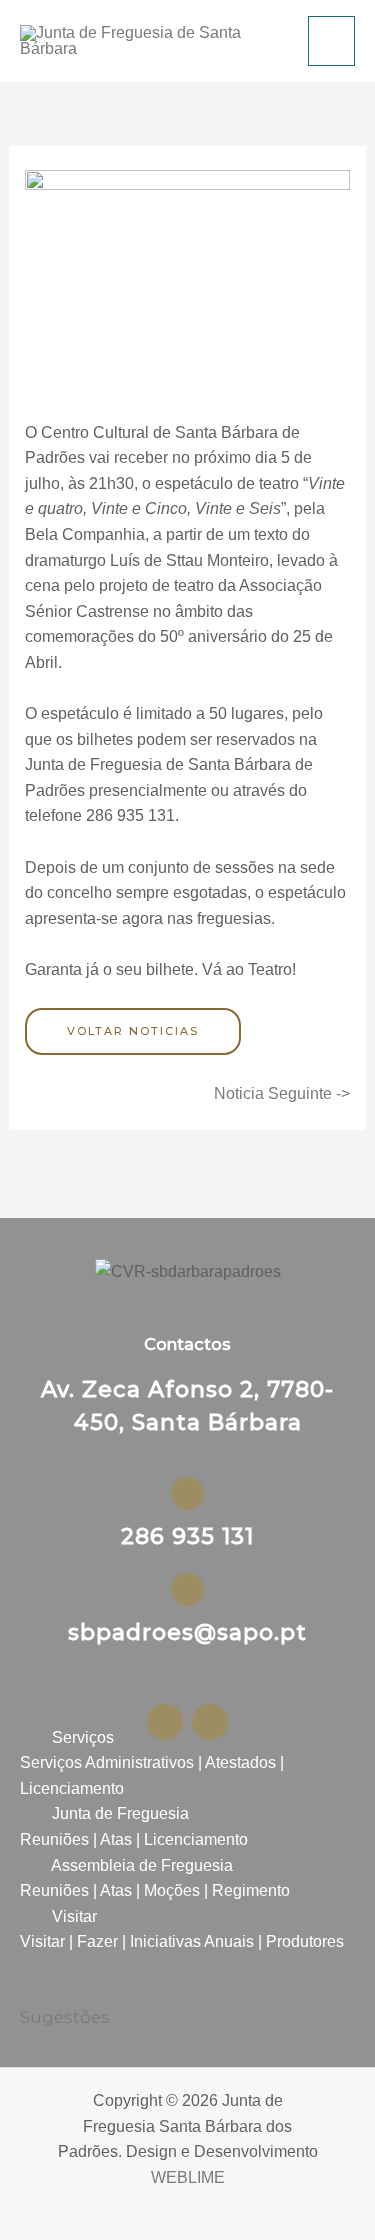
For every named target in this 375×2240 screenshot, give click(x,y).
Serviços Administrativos (107, 1762)
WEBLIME (188, 2177)
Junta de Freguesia (120, 1813)
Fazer (97, 1941)
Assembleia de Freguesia (142, 1865)
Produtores (305, 1941)
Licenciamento (72, 1788)
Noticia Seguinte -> (282, 1093)
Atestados (240, 1762)
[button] (187, 1738)
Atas (116, 1839)
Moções (172, 1890)
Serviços (83, 1737)
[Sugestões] (32, 1987)
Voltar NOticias (133, 1031)
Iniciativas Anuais (192, 1941)
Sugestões (65, 2017)
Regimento (251, 1890)
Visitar (74, 1916)
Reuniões (54, 1839)
